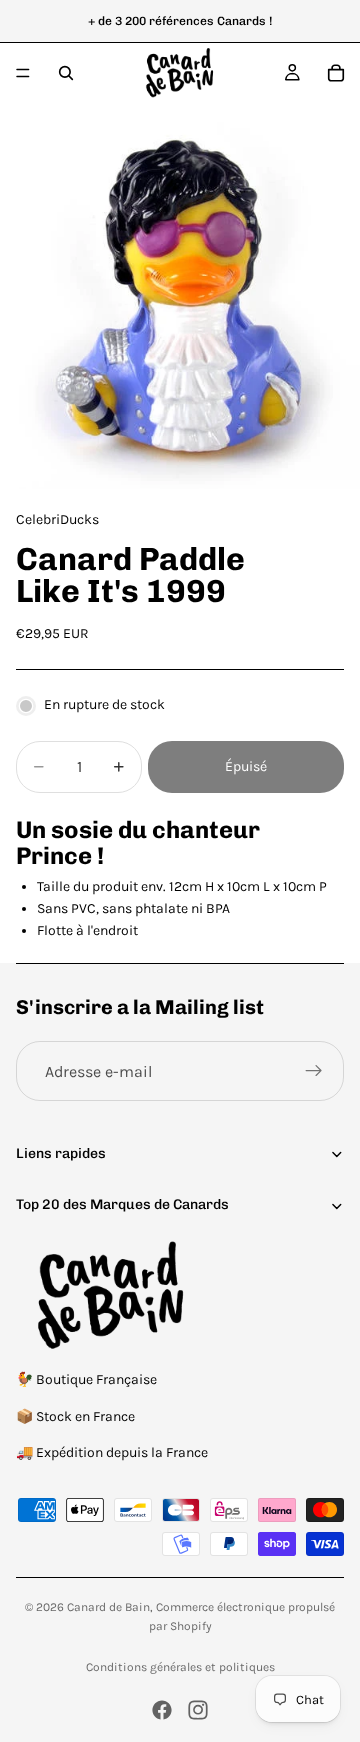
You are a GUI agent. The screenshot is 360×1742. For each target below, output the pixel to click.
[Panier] (336, 73)
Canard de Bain (108, 1607)
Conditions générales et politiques (180, 1667)
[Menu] (23, 73)
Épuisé (246, 766)
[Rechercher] (66, 73)
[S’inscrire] (314, 1071)
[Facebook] (162, 1710)
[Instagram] (198, 1710)
